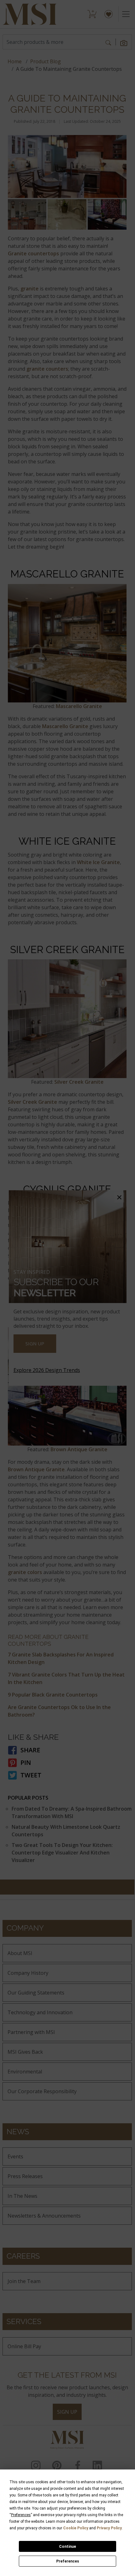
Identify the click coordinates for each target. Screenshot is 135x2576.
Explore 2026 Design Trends (47, 1370)
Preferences (68, 2561)
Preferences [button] (21, 2515)
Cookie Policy (76, 2528)
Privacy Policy (109, 2528)
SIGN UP (35, 1343)
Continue (67, 2547)
